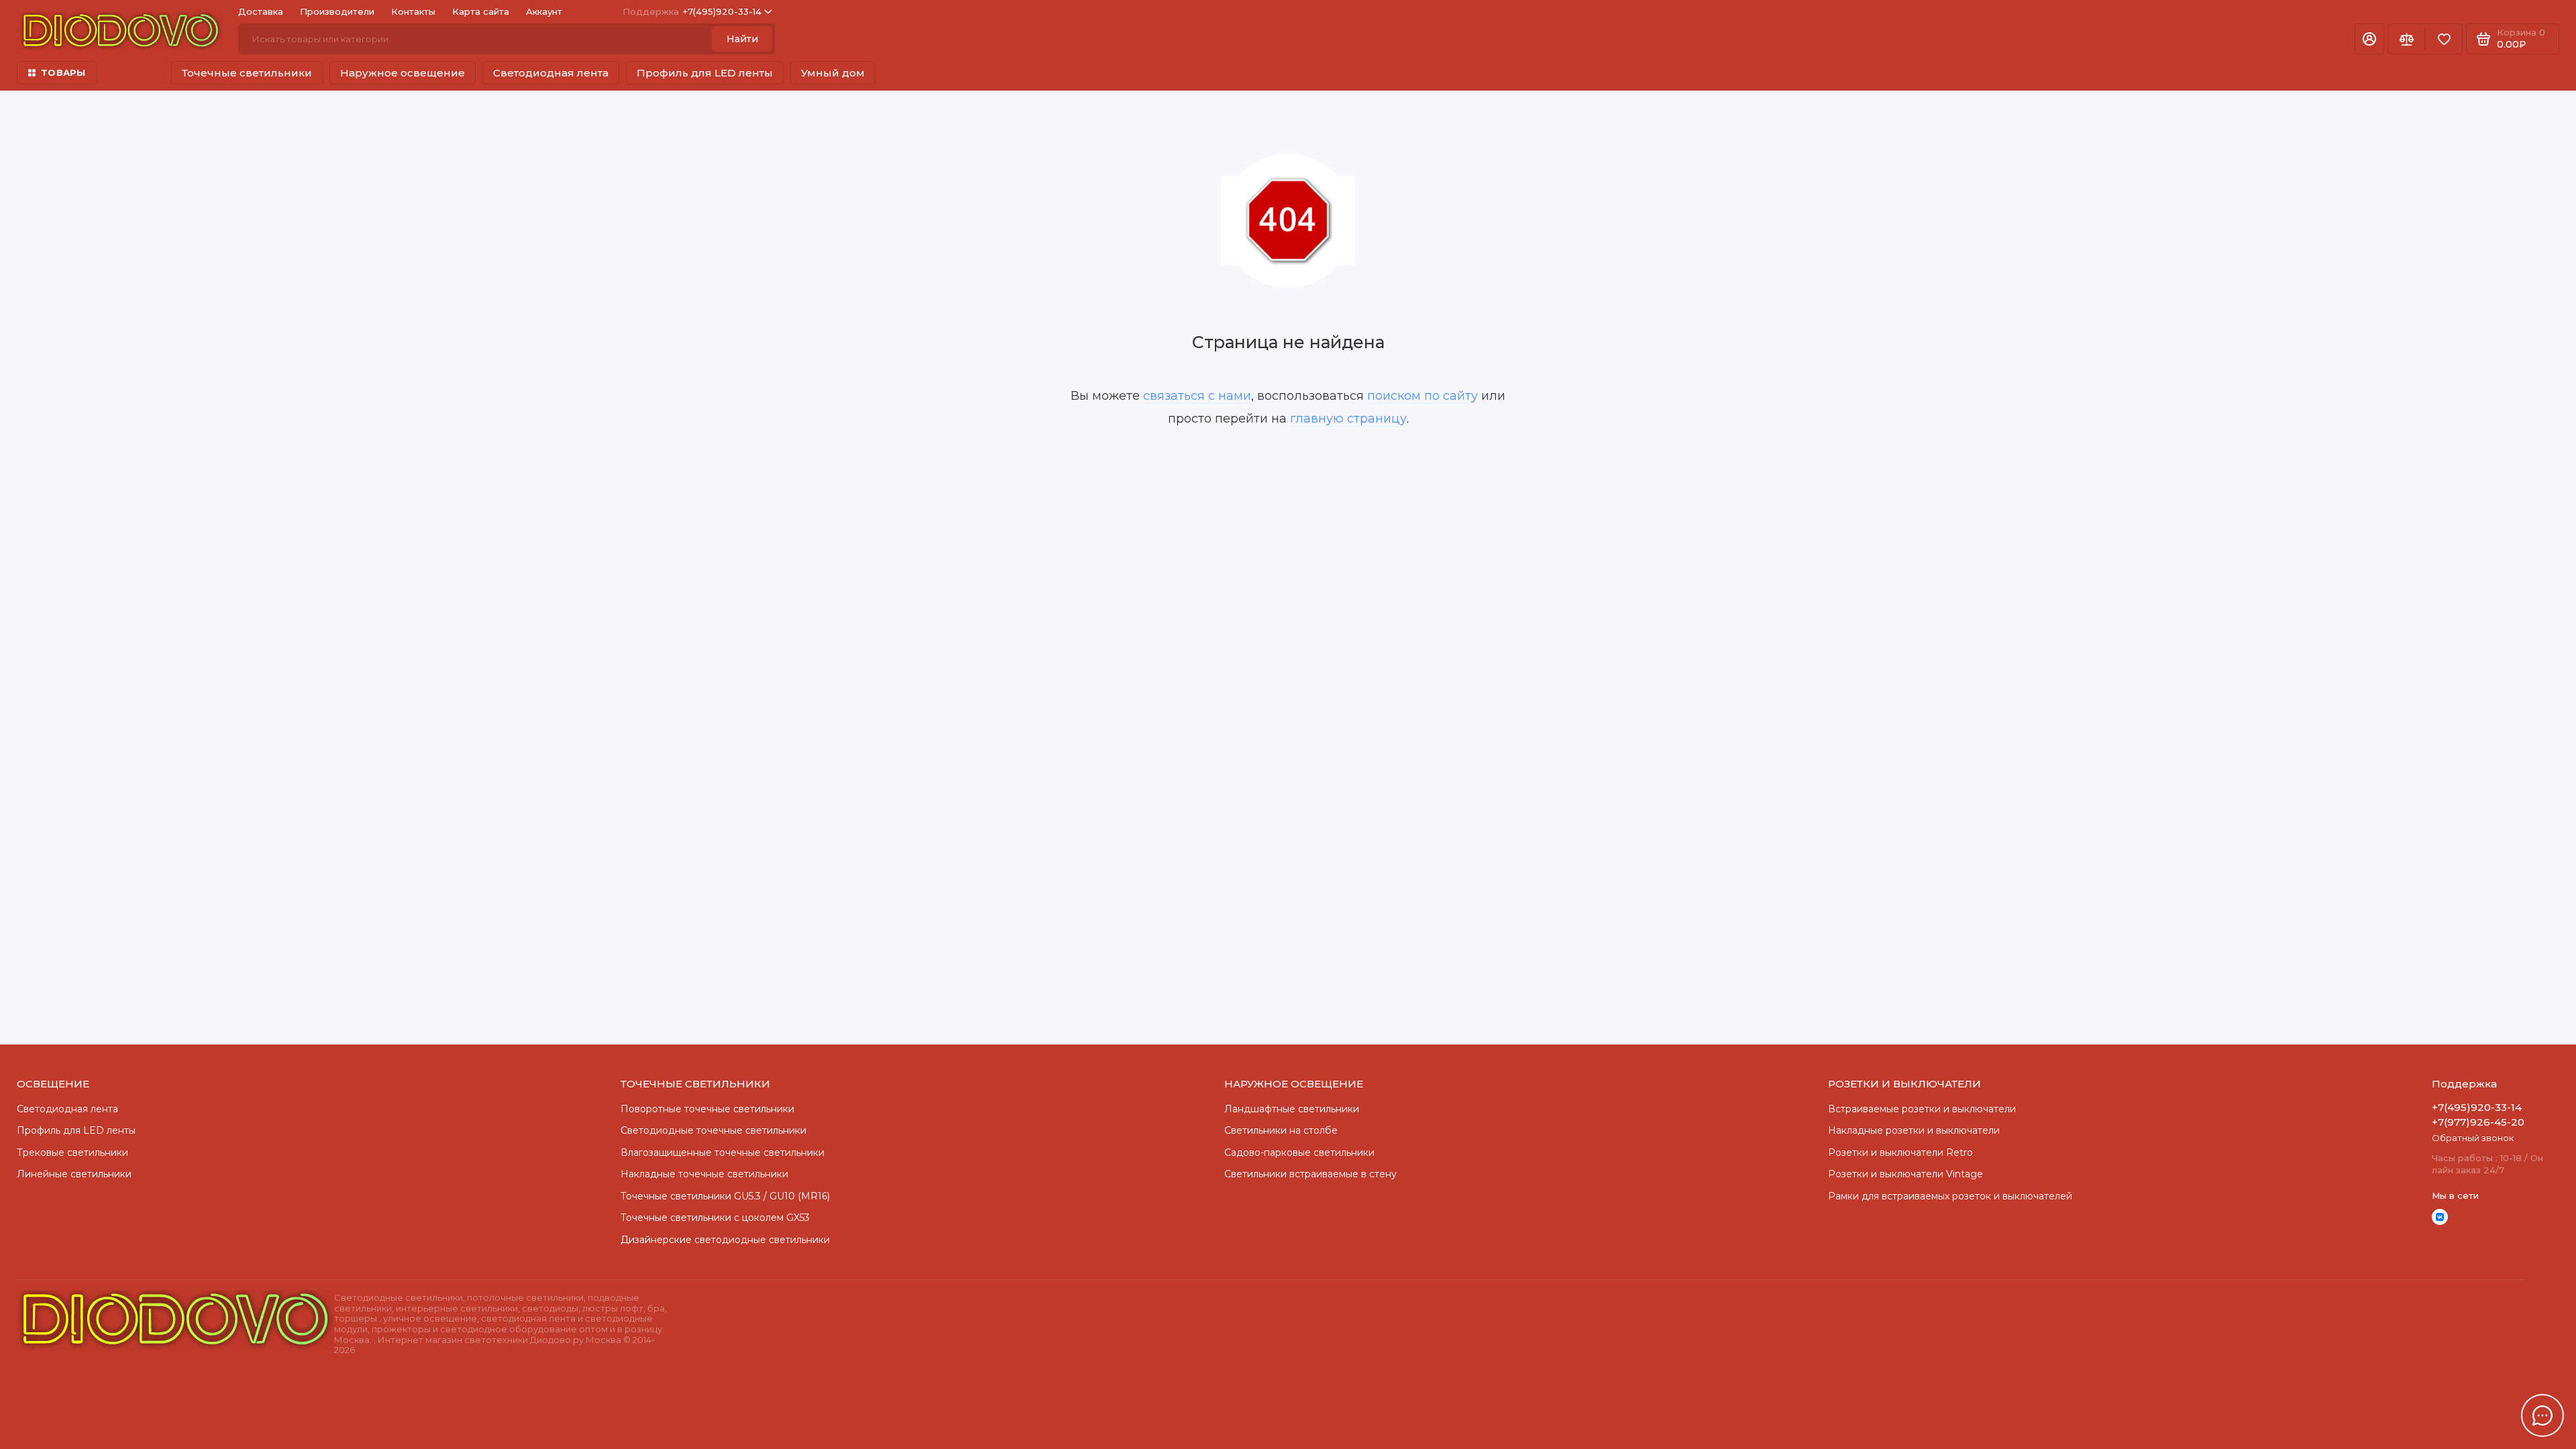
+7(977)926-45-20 (2478, 1122)
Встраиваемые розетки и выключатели (1922, 1109)
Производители (337, 11)
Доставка (261, 11)
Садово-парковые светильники (1299, 1152)
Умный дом (833, 73)
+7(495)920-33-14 (692, 11)
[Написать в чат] (2542, 1415)
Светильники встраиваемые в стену (1310, 1174)
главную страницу (1348, 419)
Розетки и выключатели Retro (1900, 1152)
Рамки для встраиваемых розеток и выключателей (1950, 1196)
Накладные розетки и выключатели (1914, 1130)
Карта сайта (481, 11)
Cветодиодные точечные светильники (713, 1130)
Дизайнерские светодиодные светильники (725, 1240)
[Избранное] (2444, 39)
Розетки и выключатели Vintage (1906, 1174)
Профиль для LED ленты (705, 73)
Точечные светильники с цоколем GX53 (715, 1218)
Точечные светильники (247, 73)
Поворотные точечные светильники (707, 1109)
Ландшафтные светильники (1292, 1109)
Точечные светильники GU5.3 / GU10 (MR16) (725, 1196)
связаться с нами (1197, 396)
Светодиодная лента (551, 73)
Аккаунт (544, 11)
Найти (742, 39)
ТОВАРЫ (63, 72)
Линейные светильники (74, 1174)
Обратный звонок (2473, 1138)
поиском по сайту (1423, 396)
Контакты (413, 11)
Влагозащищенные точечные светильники (722, 1152)
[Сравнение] (2406, 39)
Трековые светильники (72, 1152)
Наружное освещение (402, 73)
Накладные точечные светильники (704, 1174)
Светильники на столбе (1281, 1130)
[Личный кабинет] (2369, 39)
